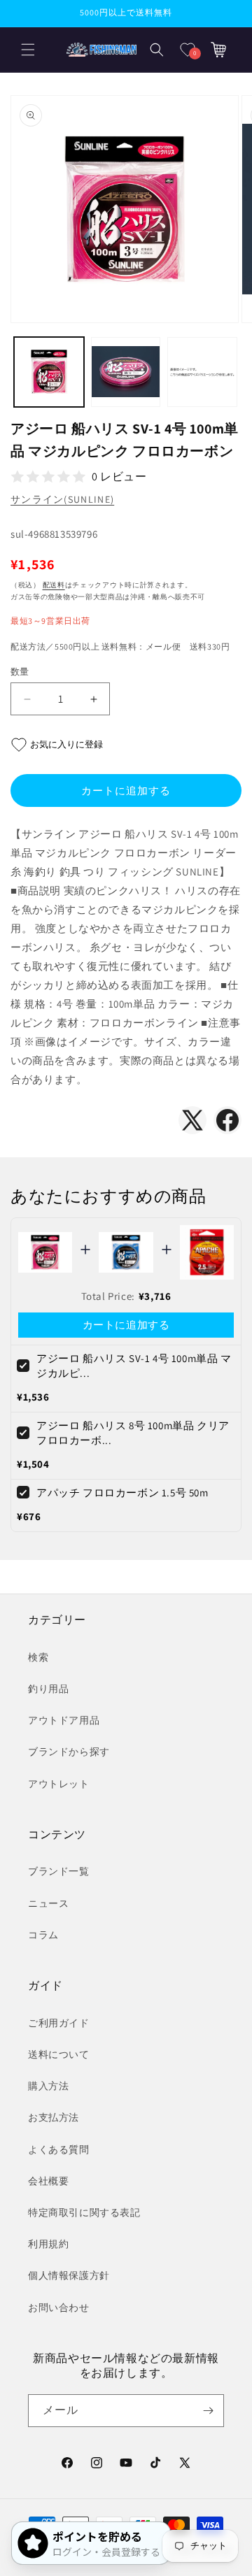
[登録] (208, 2411)
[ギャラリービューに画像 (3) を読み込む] (202, 372)
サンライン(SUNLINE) (62, 499)
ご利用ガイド (59, 2023)
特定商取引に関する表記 (84, 2212)
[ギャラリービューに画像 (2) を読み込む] (126, 372)
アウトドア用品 (64, 1720)
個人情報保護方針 (69, 2275)
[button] (28, 50)
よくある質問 (59, 2149)
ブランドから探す (69, 1752)
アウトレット (59, 1784)
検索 (38, 1657)
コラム (43, 1935)
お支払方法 (54, 2117)
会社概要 (48, 2181)
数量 (20, 672)
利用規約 (48, 2244)
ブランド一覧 (59, 1871)
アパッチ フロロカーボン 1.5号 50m (122, 1493)
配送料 (54, 585)
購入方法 (48, 2086)
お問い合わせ (59, 2307)
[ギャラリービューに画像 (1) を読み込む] (49, 372)
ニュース (48, 1903)
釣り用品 (48, 1689)
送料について (59, 2054)
